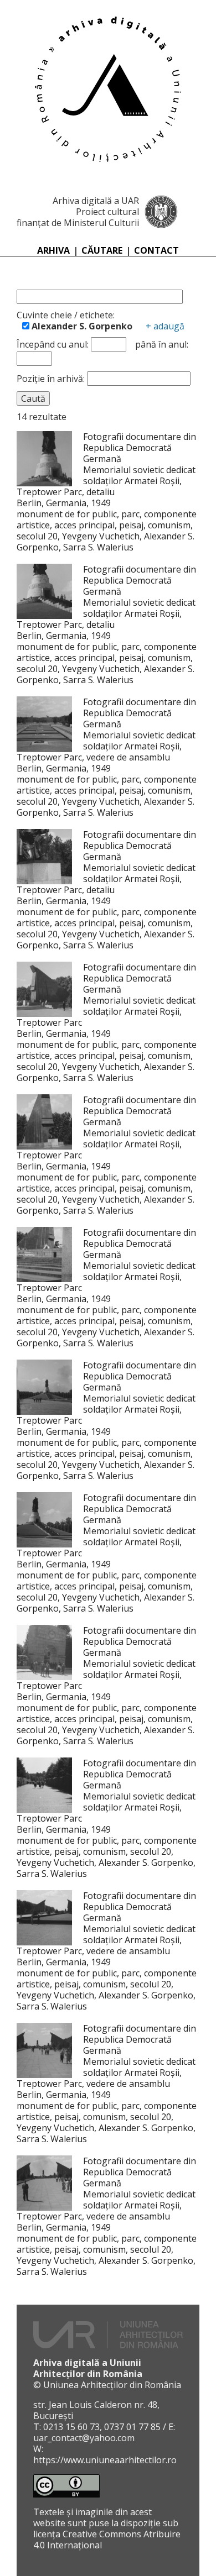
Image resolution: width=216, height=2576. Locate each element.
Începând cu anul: (53, 344)
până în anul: (162, 344)
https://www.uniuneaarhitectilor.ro (105, 2460)
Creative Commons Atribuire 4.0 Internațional (107, 2540)
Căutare (102, 250)
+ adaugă (165, 326)
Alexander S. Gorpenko (81, 326)
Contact (156, 250)
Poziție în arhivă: (52, 379)
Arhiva (53, 250)
